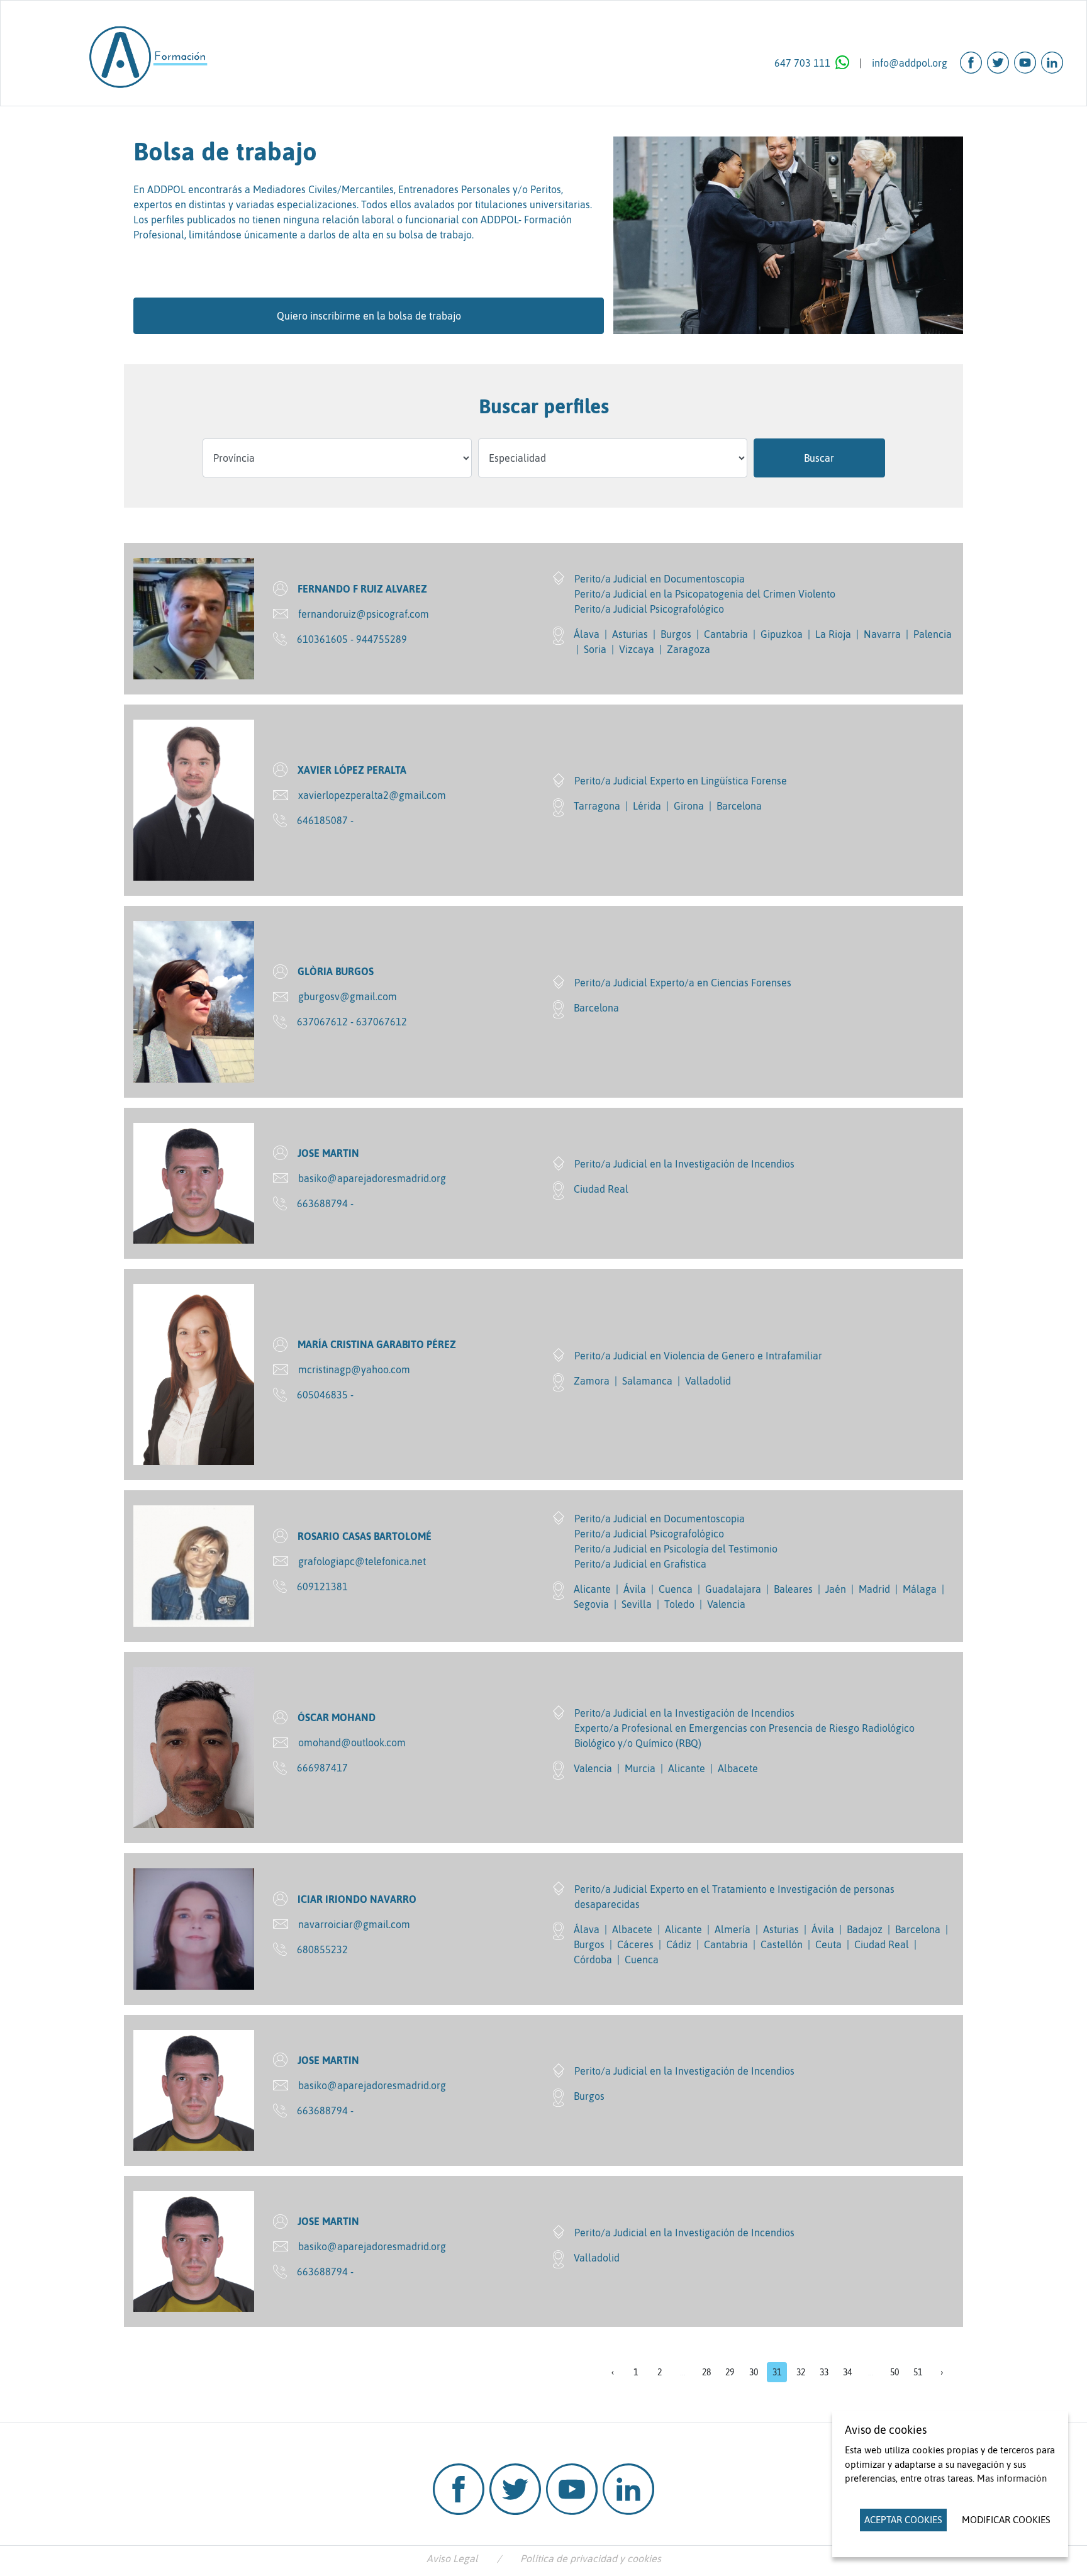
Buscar (819, 458)
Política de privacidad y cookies (591, 2558)
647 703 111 (802, 63)
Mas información (1012, 2478)
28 (706, 2372)
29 (730, 2372)
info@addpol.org (910, 63)
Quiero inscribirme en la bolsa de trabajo (369, 316)
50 (895, 2372)
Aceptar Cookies (903, 2520)
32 (801, 2372)
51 (918, 2372)
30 (754, 2372)
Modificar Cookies (1006, 2520)
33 (824, 2372)
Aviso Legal (452, 2558)
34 (847, 2372)
